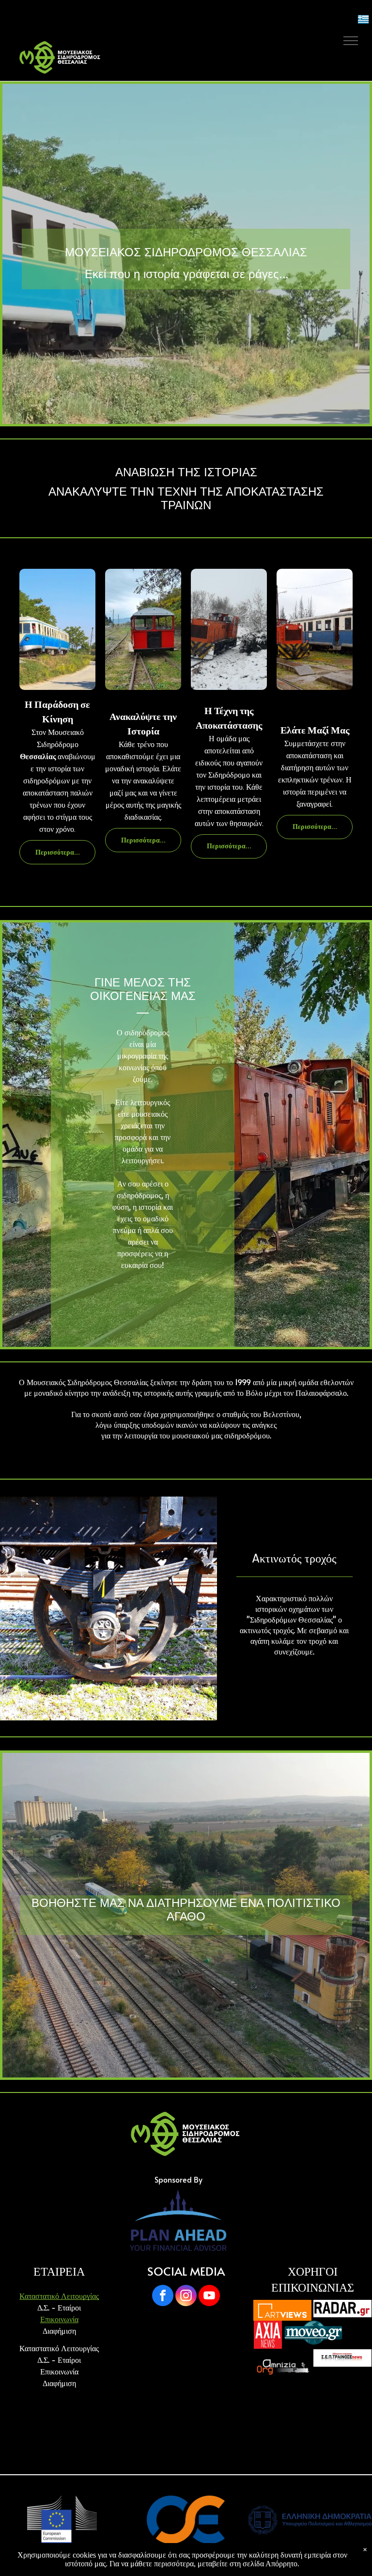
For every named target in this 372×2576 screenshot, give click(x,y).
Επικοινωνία (59, 2319)
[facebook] (163, 2297)
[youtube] (209, 2297)
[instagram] (186, 2297)
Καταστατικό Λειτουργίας (59, 2295)
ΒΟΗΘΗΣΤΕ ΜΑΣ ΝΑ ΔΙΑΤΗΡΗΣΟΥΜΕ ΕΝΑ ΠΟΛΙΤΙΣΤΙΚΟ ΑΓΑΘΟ (186, 1910)
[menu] (351, 41)
